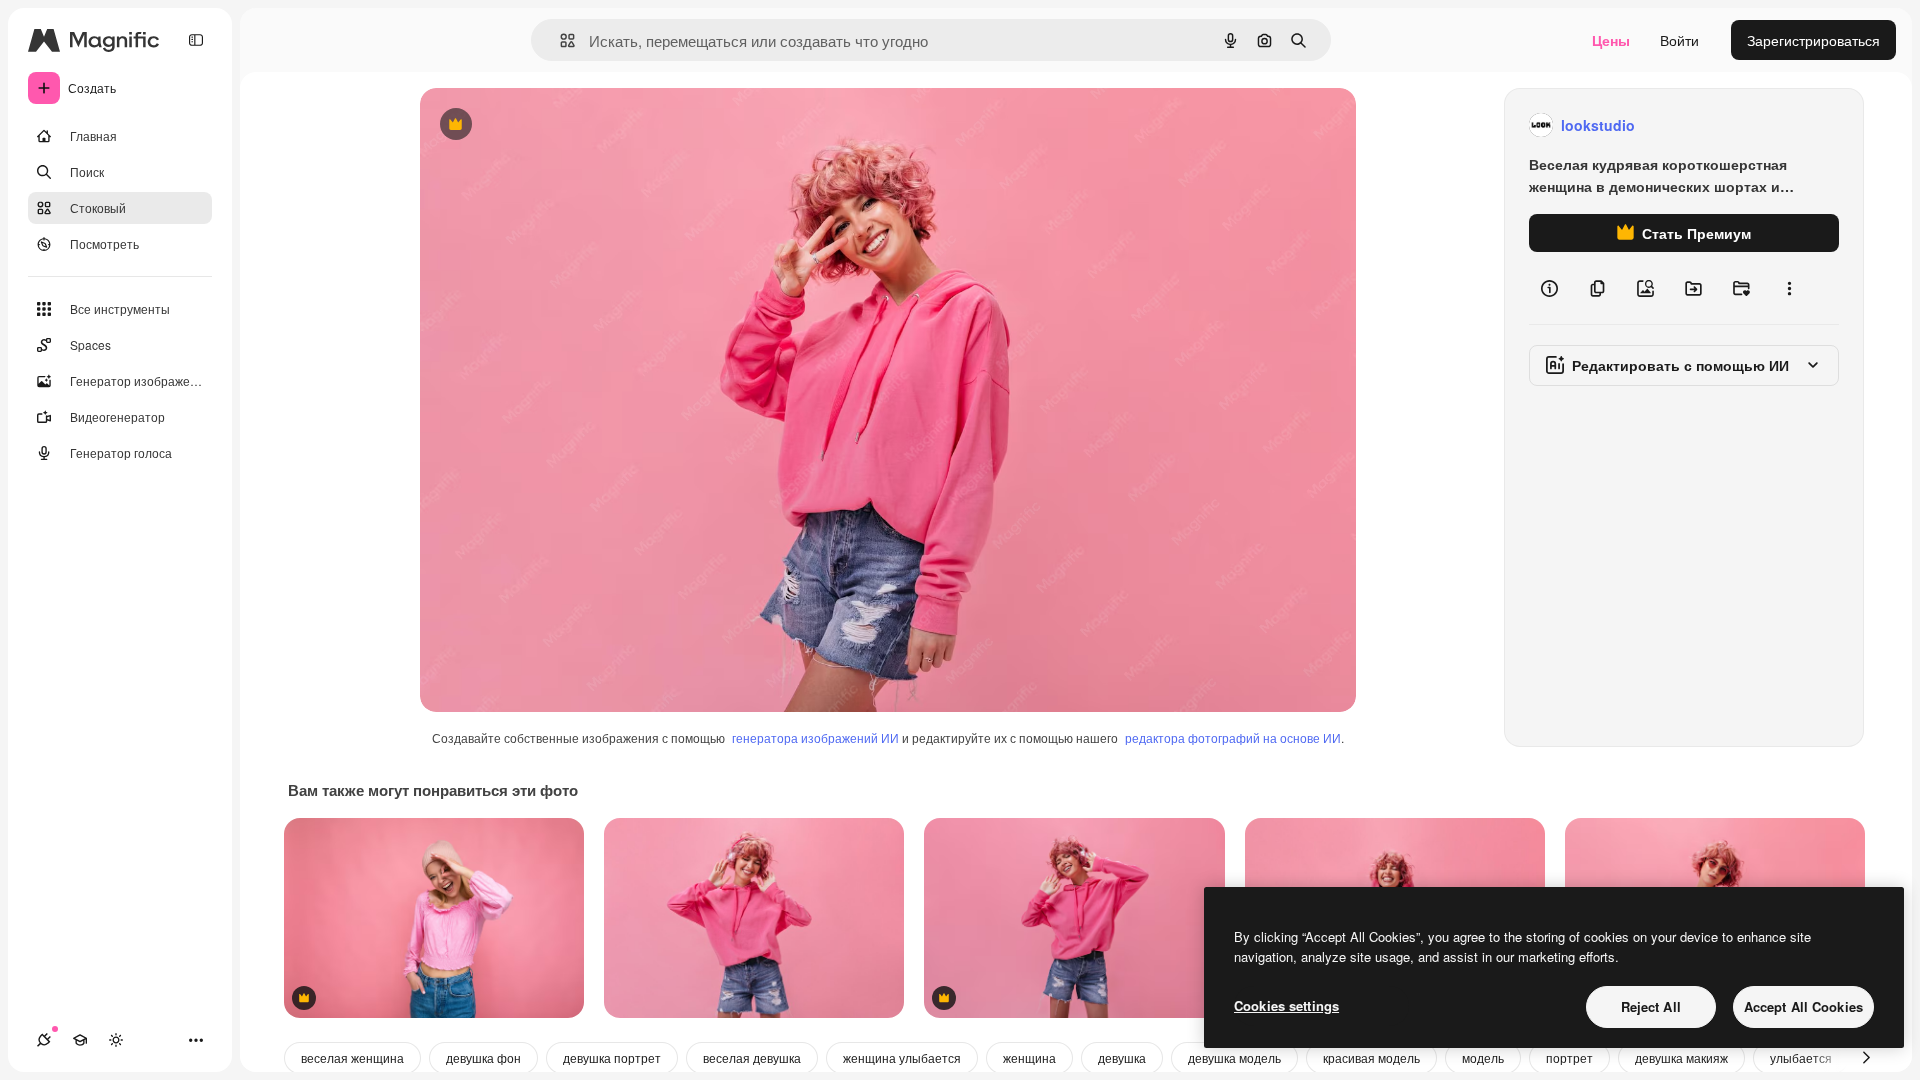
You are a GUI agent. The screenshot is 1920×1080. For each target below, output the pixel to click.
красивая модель (1371, 1057)
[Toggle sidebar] (196, 40)
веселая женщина (352, 1057)
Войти (1679, 40)
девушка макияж (1681, 1057)
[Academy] (80, 1040)
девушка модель (1234, 1057)
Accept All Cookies (1803, 1006)
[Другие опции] (1789, 288)
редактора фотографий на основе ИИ (1233, 737)
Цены (1611, 40)
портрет (1569, 1057)
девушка (1122, 1057)
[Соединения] (44, 1040)
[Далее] (1866, 1058)
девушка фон (483, 1057)
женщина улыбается (902, 1057)
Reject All (1651, 1006)
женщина (1029, 1057)
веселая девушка (752, 1057)
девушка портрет (612, 1057)
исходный (554, 125)
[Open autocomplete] (559, 40)
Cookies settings (1286, 1005)
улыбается (1801, 1057)
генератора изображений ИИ (815, 737)
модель (1483, 1057)
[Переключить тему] (116, 1040)
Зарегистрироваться (1813, 40)
